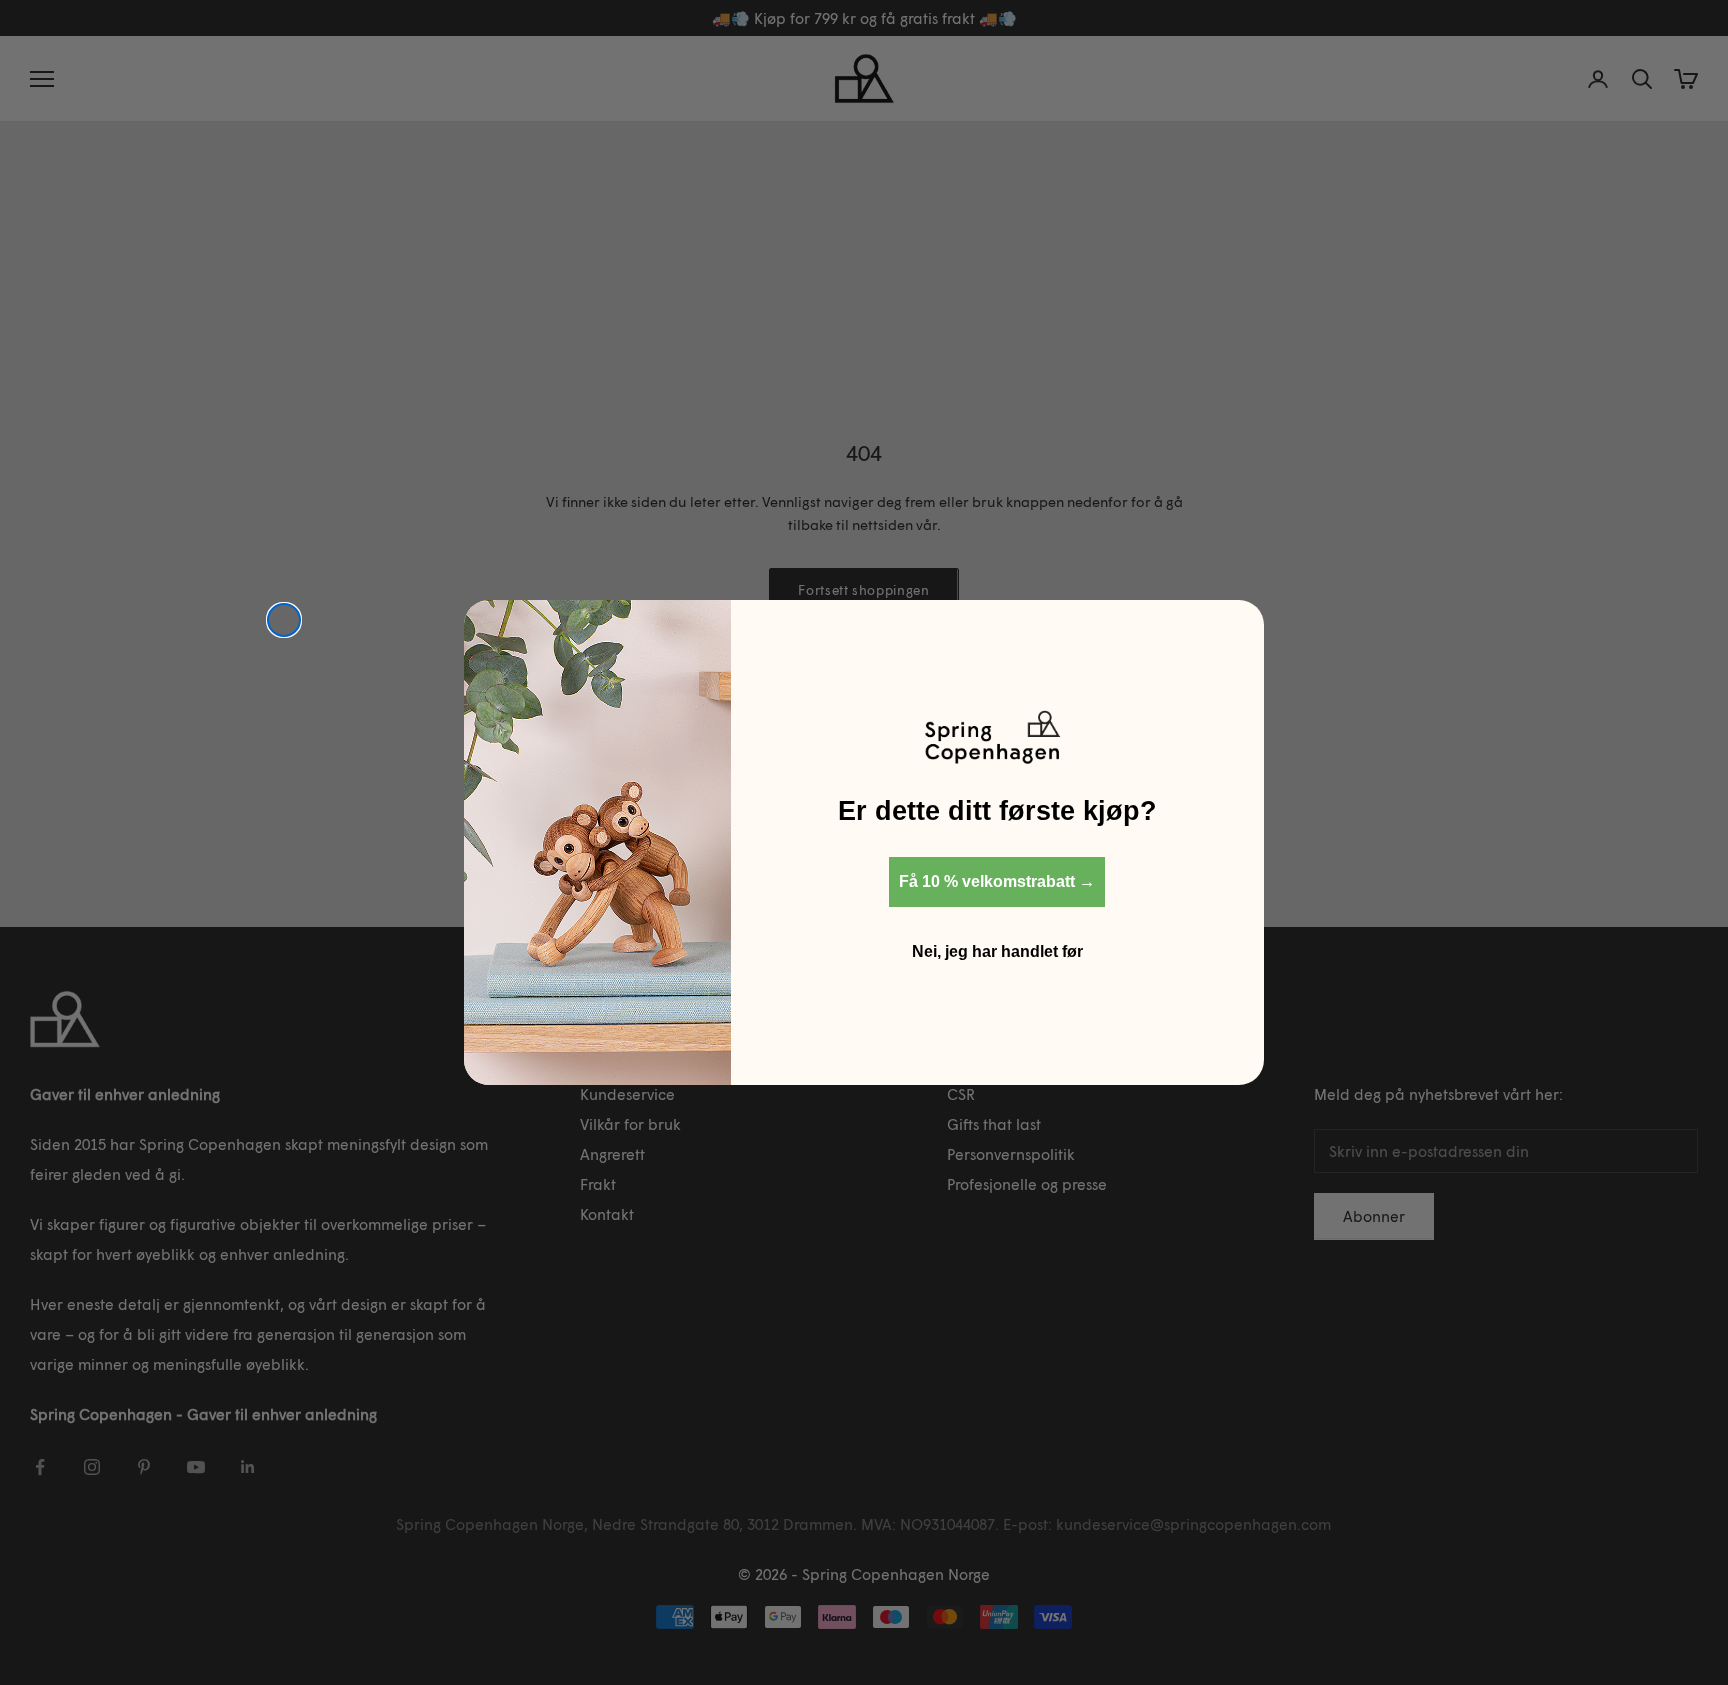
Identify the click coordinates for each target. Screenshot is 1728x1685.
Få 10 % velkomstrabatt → (997, 881)
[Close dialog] (284, 620)
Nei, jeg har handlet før (997, 951)
